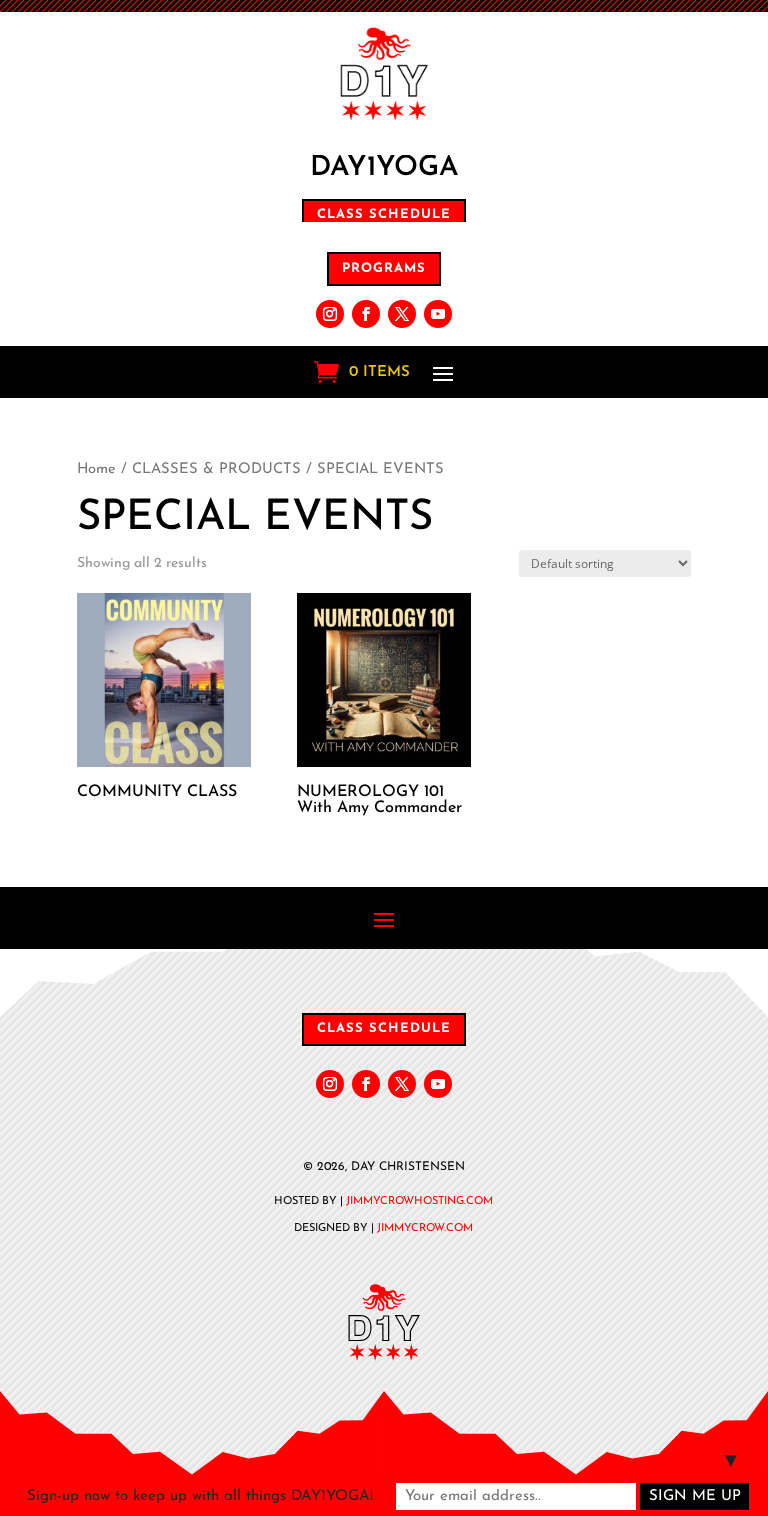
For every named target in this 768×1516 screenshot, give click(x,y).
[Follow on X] (402, 314)
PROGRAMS (384, 268)
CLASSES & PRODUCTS (216, 469)
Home (96, 469)
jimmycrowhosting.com (419, 1201)
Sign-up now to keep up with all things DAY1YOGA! (200, 1496)
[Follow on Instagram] (330, 314)
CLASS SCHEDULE (384, 214)
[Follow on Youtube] (438, 314)
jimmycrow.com (425, 1228)
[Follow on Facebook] (366, 314)
